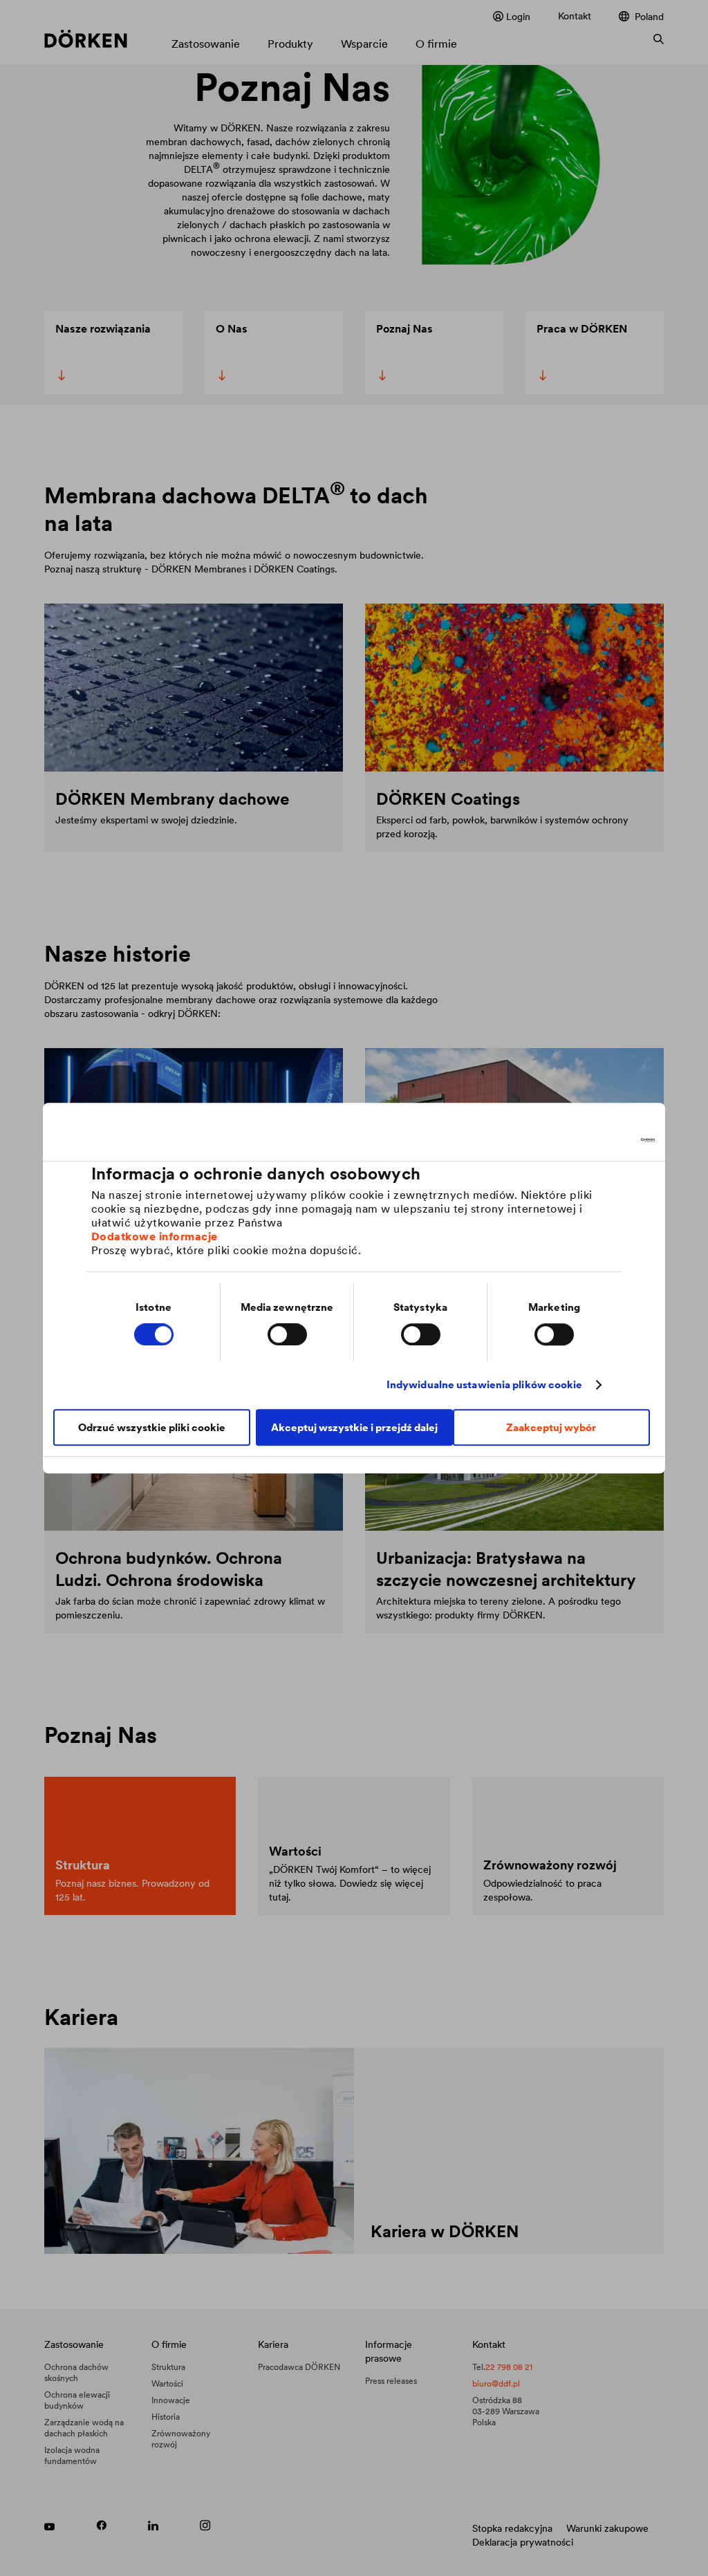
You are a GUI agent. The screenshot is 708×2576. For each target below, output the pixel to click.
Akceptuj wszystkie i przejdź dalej (354, 1427)
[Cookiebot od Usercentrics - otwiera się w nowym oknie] (594, 1140)
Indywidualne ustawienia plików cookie (485, 1384)
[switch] (287, 1334)
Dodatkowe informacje (155, 1236)
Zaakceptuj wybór (551, 1427)
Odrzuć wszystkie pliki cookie (152, 1427)
